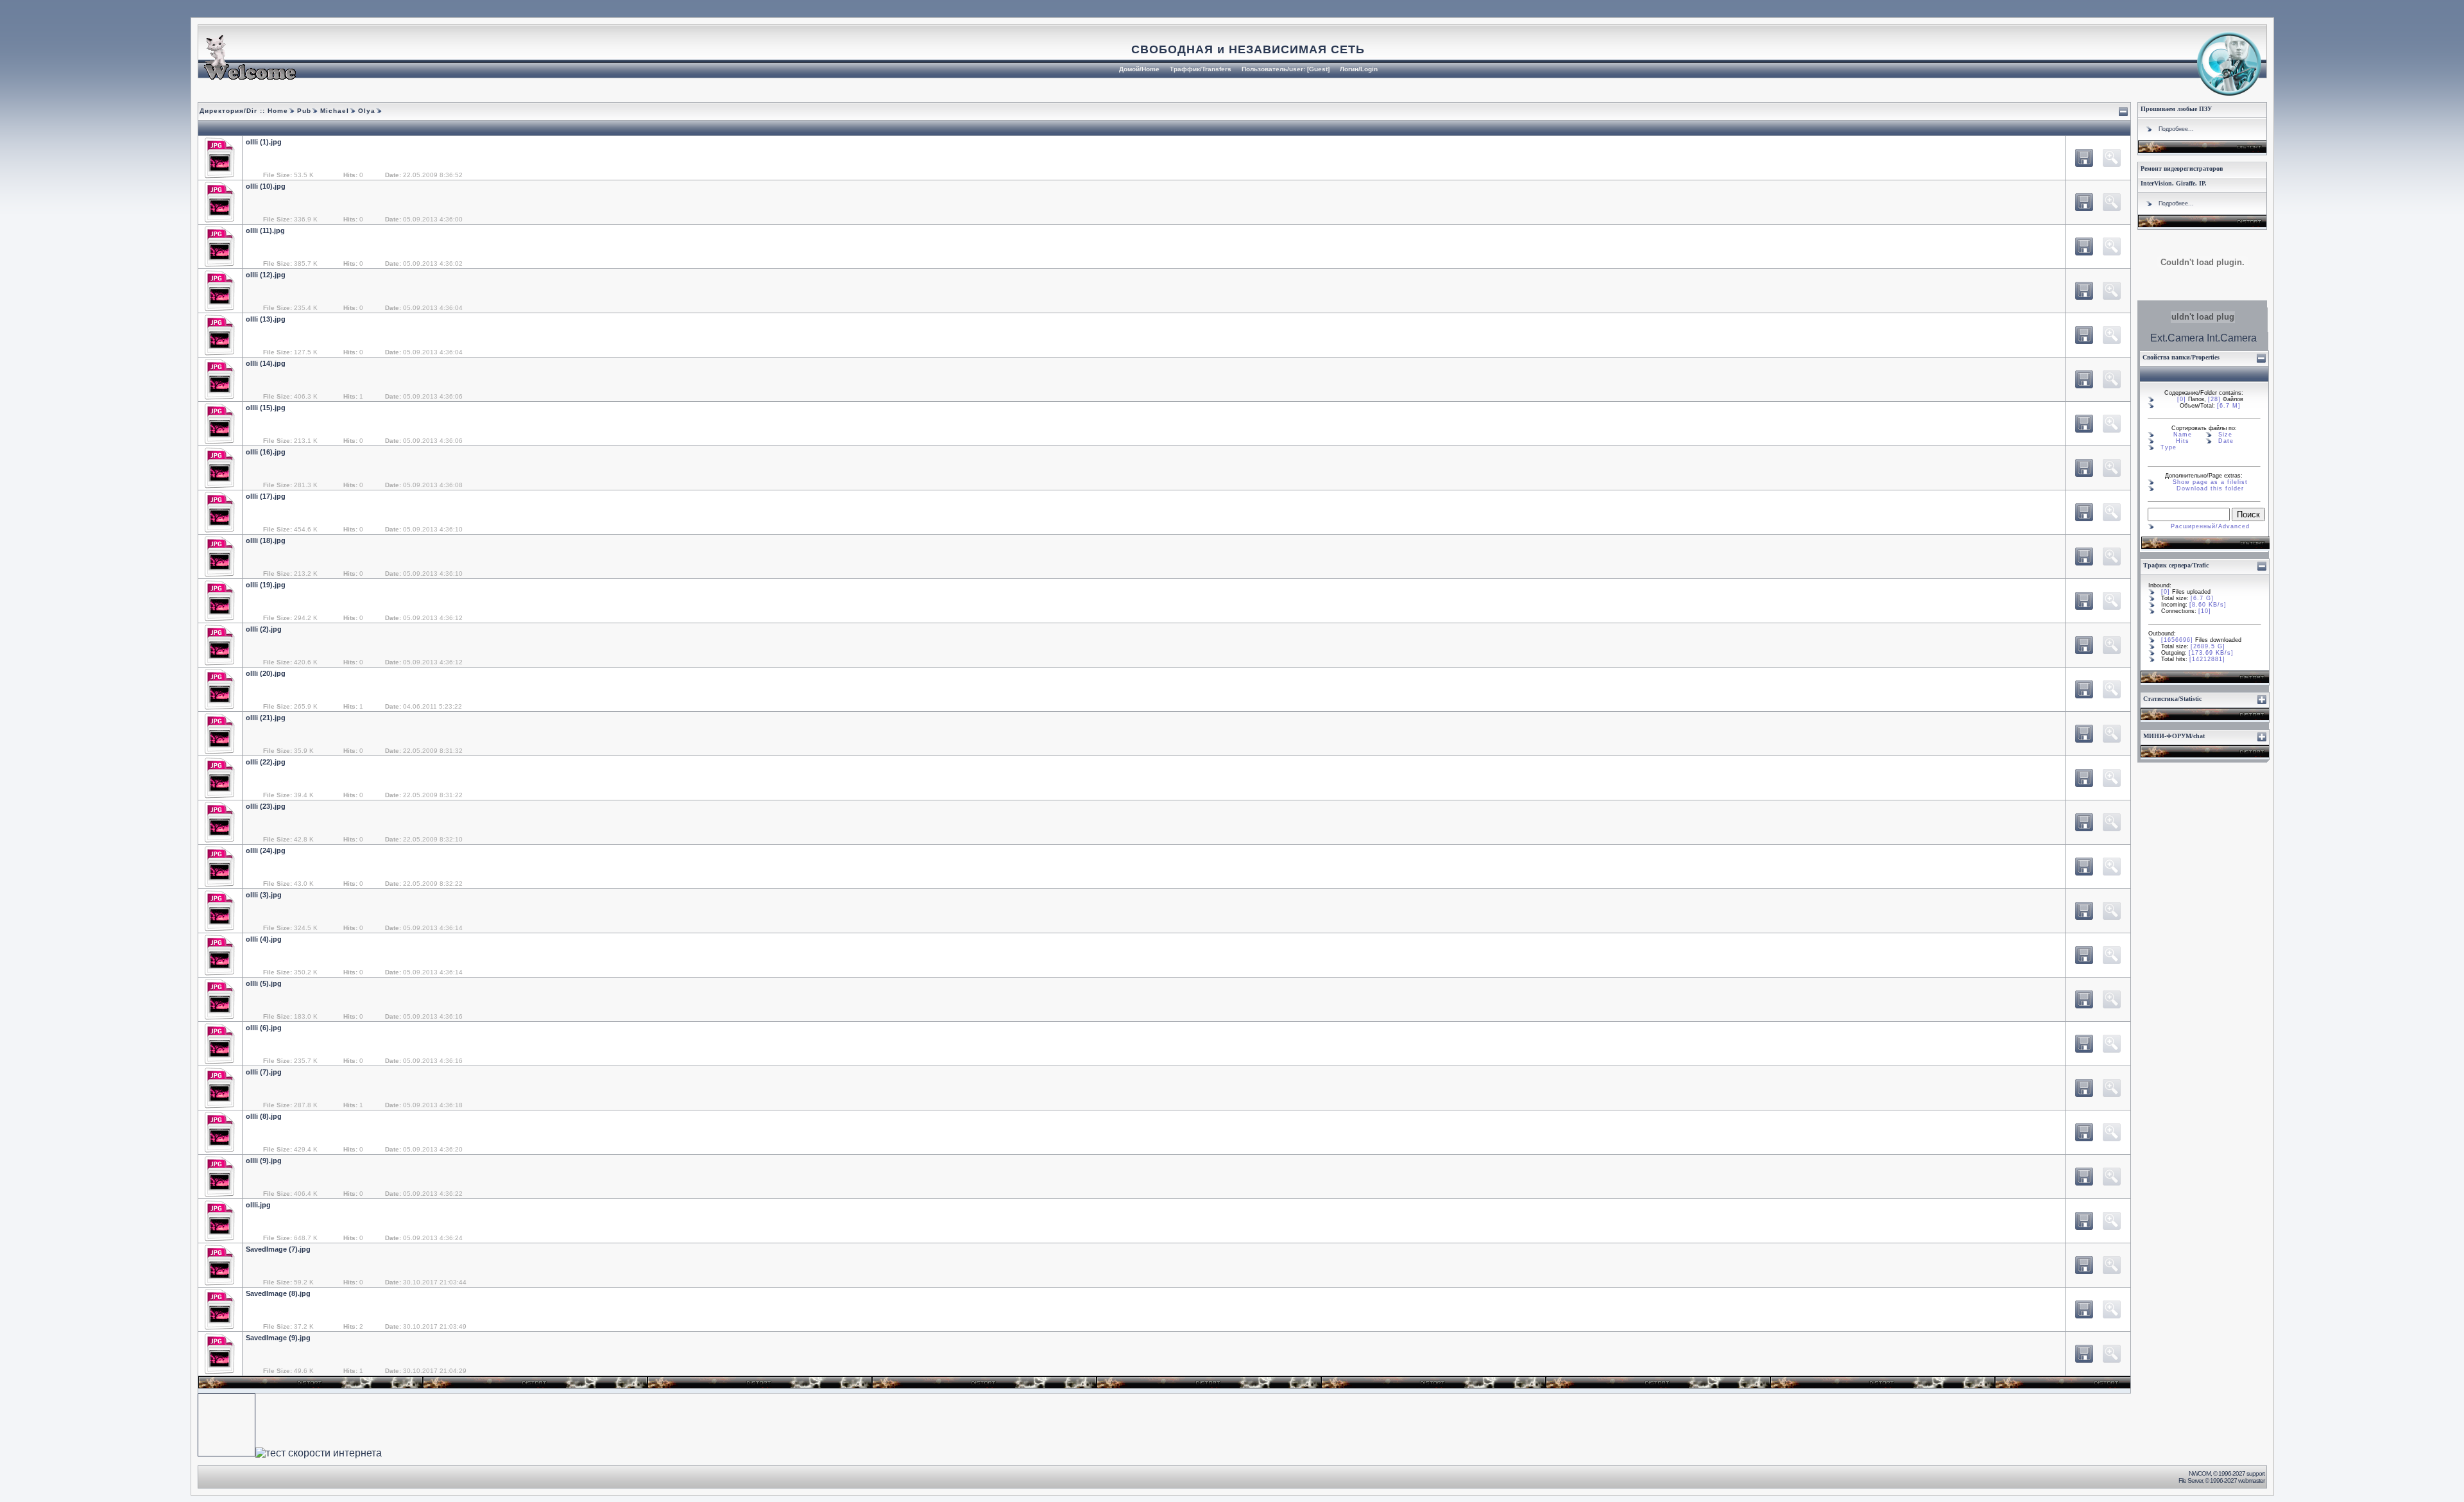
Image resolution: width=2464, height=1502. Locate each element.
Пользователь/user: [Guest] (1286, 69)
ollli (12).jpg (266, 275)
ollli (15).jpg (266, 408)
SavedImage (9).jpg (278, 1338)
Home (278, 111)
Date (2226, 441)
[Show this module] (2262, 700)
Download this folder (2210, 488)
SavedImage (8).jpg (278, 1293)
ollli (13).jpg (266, 319)
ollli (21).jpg (266, 718)
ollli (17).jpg (266, 496)
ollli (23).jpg (266, 806)
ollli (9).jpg (264, 1161)
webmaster (2251, 1480)
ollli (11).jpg (265, 230)
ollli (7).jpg (264, 1072)
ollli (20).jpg (266, 673)
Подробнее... (2176, 129)
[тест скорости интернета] (319, 1453)
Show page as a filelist (2210, 482)
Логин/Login (1359, 69)
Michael (333, 111)
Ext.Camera (2177, 338)
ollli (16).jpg (266, 452)
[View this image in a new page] (2084, 158)
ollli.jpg (258, 1205)
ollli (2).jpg (264, 629)
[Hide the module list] (2123, 112)
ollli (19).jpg (266, 585)
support (2255, 1473)
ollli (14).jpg (266, 363)
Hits (2183, 441)
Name (2183, 435)
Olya (365, 111)
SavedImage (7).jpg (278, 1249)
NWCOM (2200, 1473)
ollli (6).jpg (264, 1028)
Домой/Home (1139, 69)
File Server (2190, 1480)
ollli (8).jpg (264, 1116)
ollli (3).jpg (264, 895)
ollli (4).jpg (264, 939)
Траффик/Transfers (1201, 69)
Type (2169, 447)
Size (2225, 435)
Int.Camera (2232, 338)
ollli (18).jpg (266, 540)
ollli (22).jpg (266, 762)
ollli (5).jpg (264, 983)
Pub (303, 111)
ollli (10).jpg (266, 186)
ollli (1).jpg (264, 142)
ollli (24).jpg (266, 850)
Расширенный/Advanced (2210, 526)
